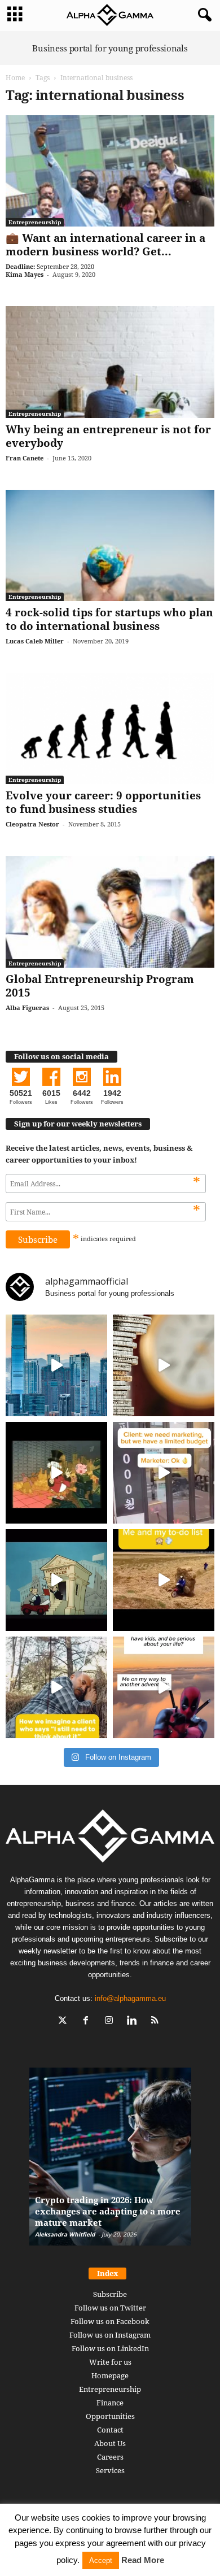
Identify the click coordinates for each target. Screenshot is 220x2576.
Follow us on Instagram (110, 2335)
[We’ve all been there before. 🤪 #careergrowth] (56, 1687)
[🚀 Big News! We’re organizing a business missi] (56, 1365)
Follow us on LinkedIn (110, 2348)
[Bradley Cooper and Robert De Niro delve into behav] (164, 1365)
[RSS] (157, 2022)
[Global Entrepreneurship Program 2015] (110, 911)
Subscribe (110, 2294)
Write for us (110, 2362)
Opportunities (110, 2416)
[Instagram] (111, 2022)
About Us (110, 2443)
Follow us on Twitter (110, 2308)
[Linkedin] (135, 2022)
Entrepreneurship (35, 222)
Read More (143, 2560)
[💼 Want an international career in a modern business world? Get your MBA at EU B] (110, 171)
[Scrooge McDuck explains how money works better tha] (56, 1473)
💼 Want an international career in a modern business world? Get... (105, 245)
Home (15, 78)
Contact (110, 2430)
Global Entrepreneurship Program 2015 (100, 986)
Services (110, 2470)
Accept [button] (101, 2560)
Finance (110, 2403)
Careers (110, 2457)
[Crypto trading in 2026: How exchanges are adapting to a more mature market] (110, 2162)
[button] (203, 15)
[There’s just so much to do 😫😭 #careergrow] (164, 1580)
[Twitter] (65, 2022)
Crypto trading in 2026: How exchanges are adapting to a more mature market (108, 2211)
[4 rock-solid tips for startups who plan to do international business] (110, 545)
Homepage (110, 2375)
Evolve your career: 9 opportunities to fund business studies (103, 802)
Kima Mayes (25, 274)
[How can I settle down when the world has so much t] (164, 1687)
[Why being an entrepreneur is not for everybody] (110, 362)
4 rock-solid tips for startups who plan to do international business (109, 619)
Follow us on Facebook (110, 2321)
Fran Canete (25, 458)
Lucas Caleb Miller (35, 641)
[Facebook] (88, 2022)
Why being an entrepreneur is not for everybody (108, 436)
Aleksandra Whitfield (65, 2234)
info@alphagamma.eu (130, 1998)
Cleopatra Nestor (32, 824)
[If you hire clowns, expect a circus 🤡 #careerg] (164, 1473)
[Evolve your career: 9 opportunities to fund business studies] (110, 728)
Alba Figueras (27, 1008)
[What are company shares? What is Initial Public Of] (56, 1580)
